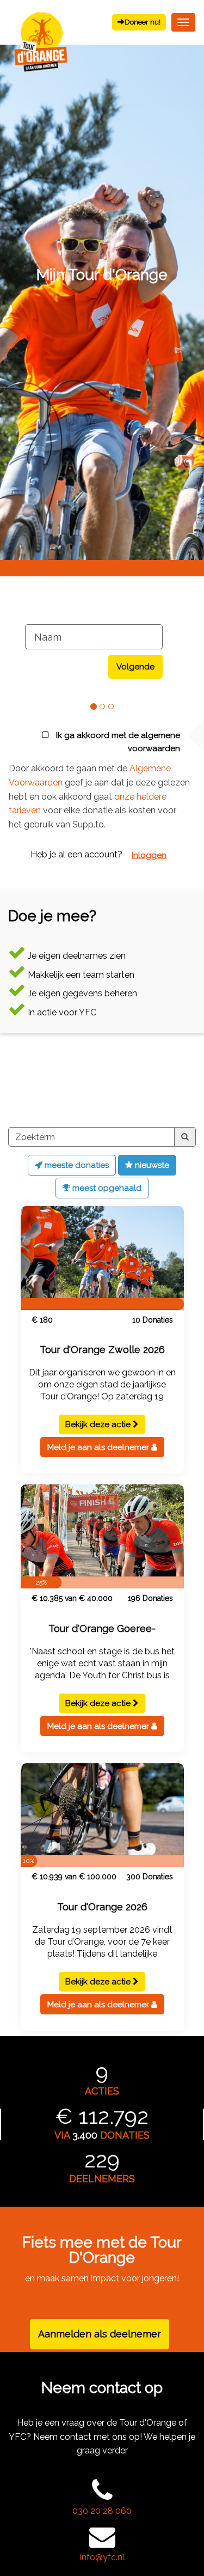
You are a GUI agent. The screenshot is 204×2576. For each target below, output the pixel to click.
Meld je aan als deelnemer (99, 1447)
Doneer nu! (143, 22)
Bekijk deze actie (99, 1424)
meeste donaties (76, 1165)
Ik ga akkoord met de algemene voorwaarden (117, 742)
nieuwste (151, 1165)
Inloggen (149, 855)
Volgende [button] (135, 667)
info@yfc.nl (102, 2557)
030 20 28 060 (102, 2511)
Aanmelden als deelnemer (100, 2334)
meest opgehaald (106, 1188)
